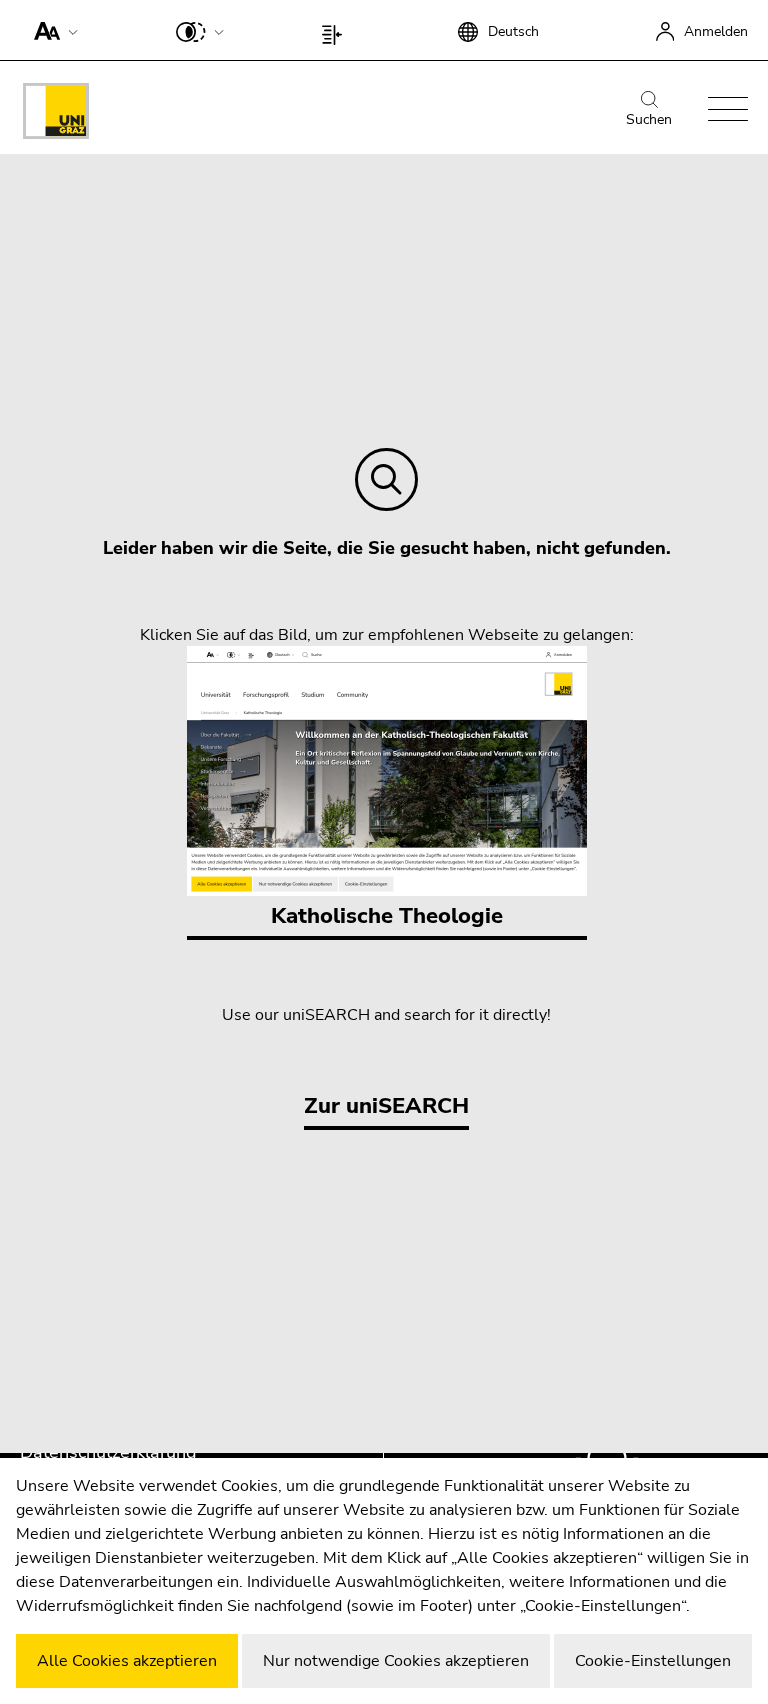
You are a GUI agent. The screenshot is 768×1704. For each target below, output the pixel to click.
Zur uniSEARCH (386, 1106)
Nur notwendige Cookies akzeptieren (396, 1661)
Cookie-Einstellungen (653, 1661)
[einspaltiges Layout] (336, 30)
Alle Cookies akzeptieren (127, 1661)
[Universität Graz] (56, 114)
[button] (51, 30)
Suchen (649, 119)
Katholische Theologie (387, 916)
